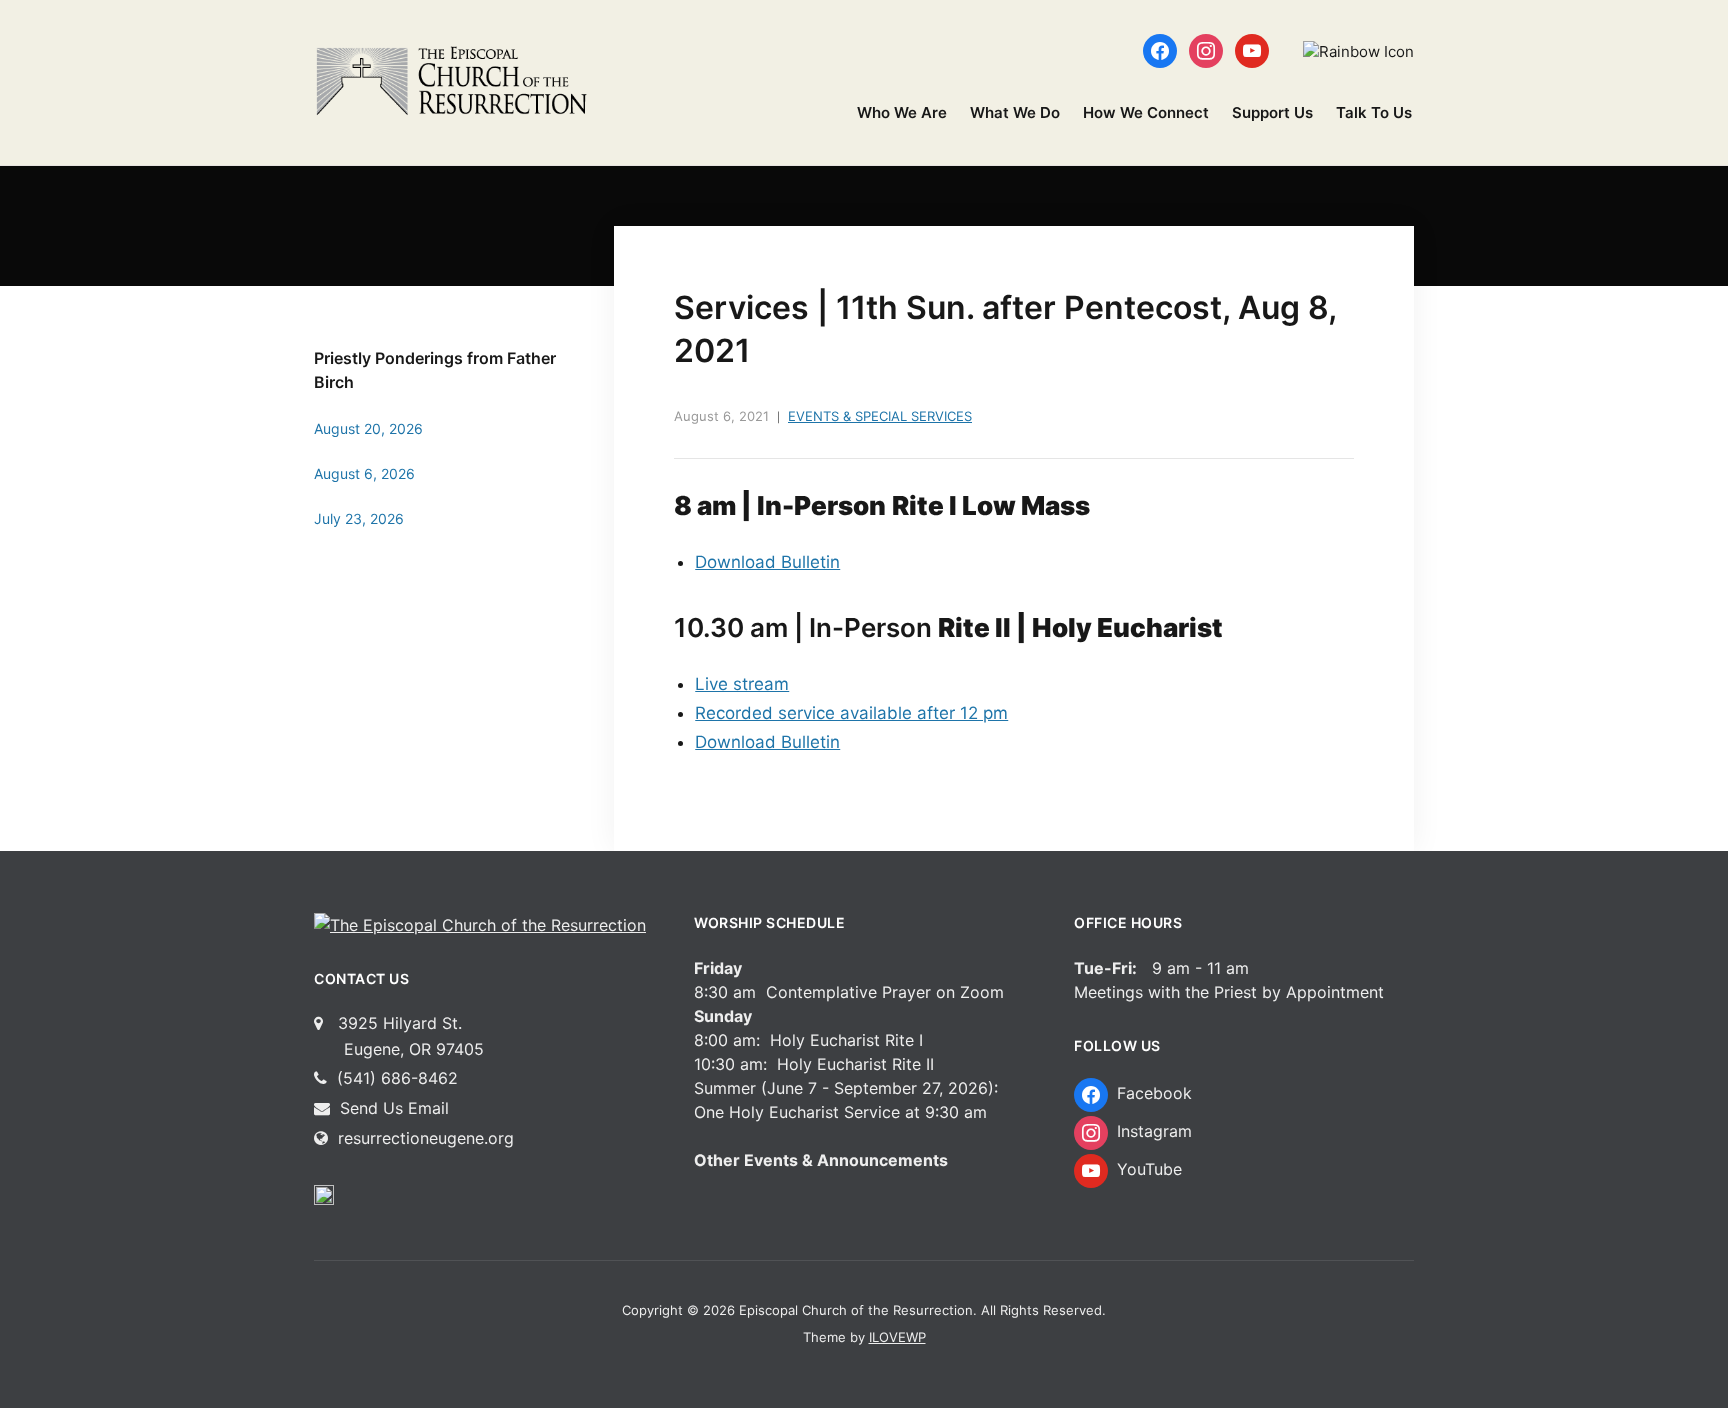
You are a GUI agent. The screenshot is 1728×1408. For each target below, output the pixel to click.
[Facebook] (1160, 49)
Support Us (1272, 112)
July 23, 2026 (359, 518)
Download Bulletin (767, 562)
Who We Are (902, 112)
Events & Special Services (880, 416)
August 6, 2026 (364, 473)
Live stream (742, 684)
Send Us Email (392, 1108)
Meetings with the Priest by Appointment (1229, 992)
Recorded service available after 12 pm (851, 713)
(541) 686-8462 (395, 1078)
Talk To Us (1374, 112)
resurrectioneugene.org (426, 1138)
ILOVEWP (897, 1337)
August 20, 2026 (368, 428)
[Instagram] (1206, 49)
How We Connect (1146, 112)
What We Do (1015, 112)
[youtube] (1252, 49)
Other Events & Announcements (821, 1160)
